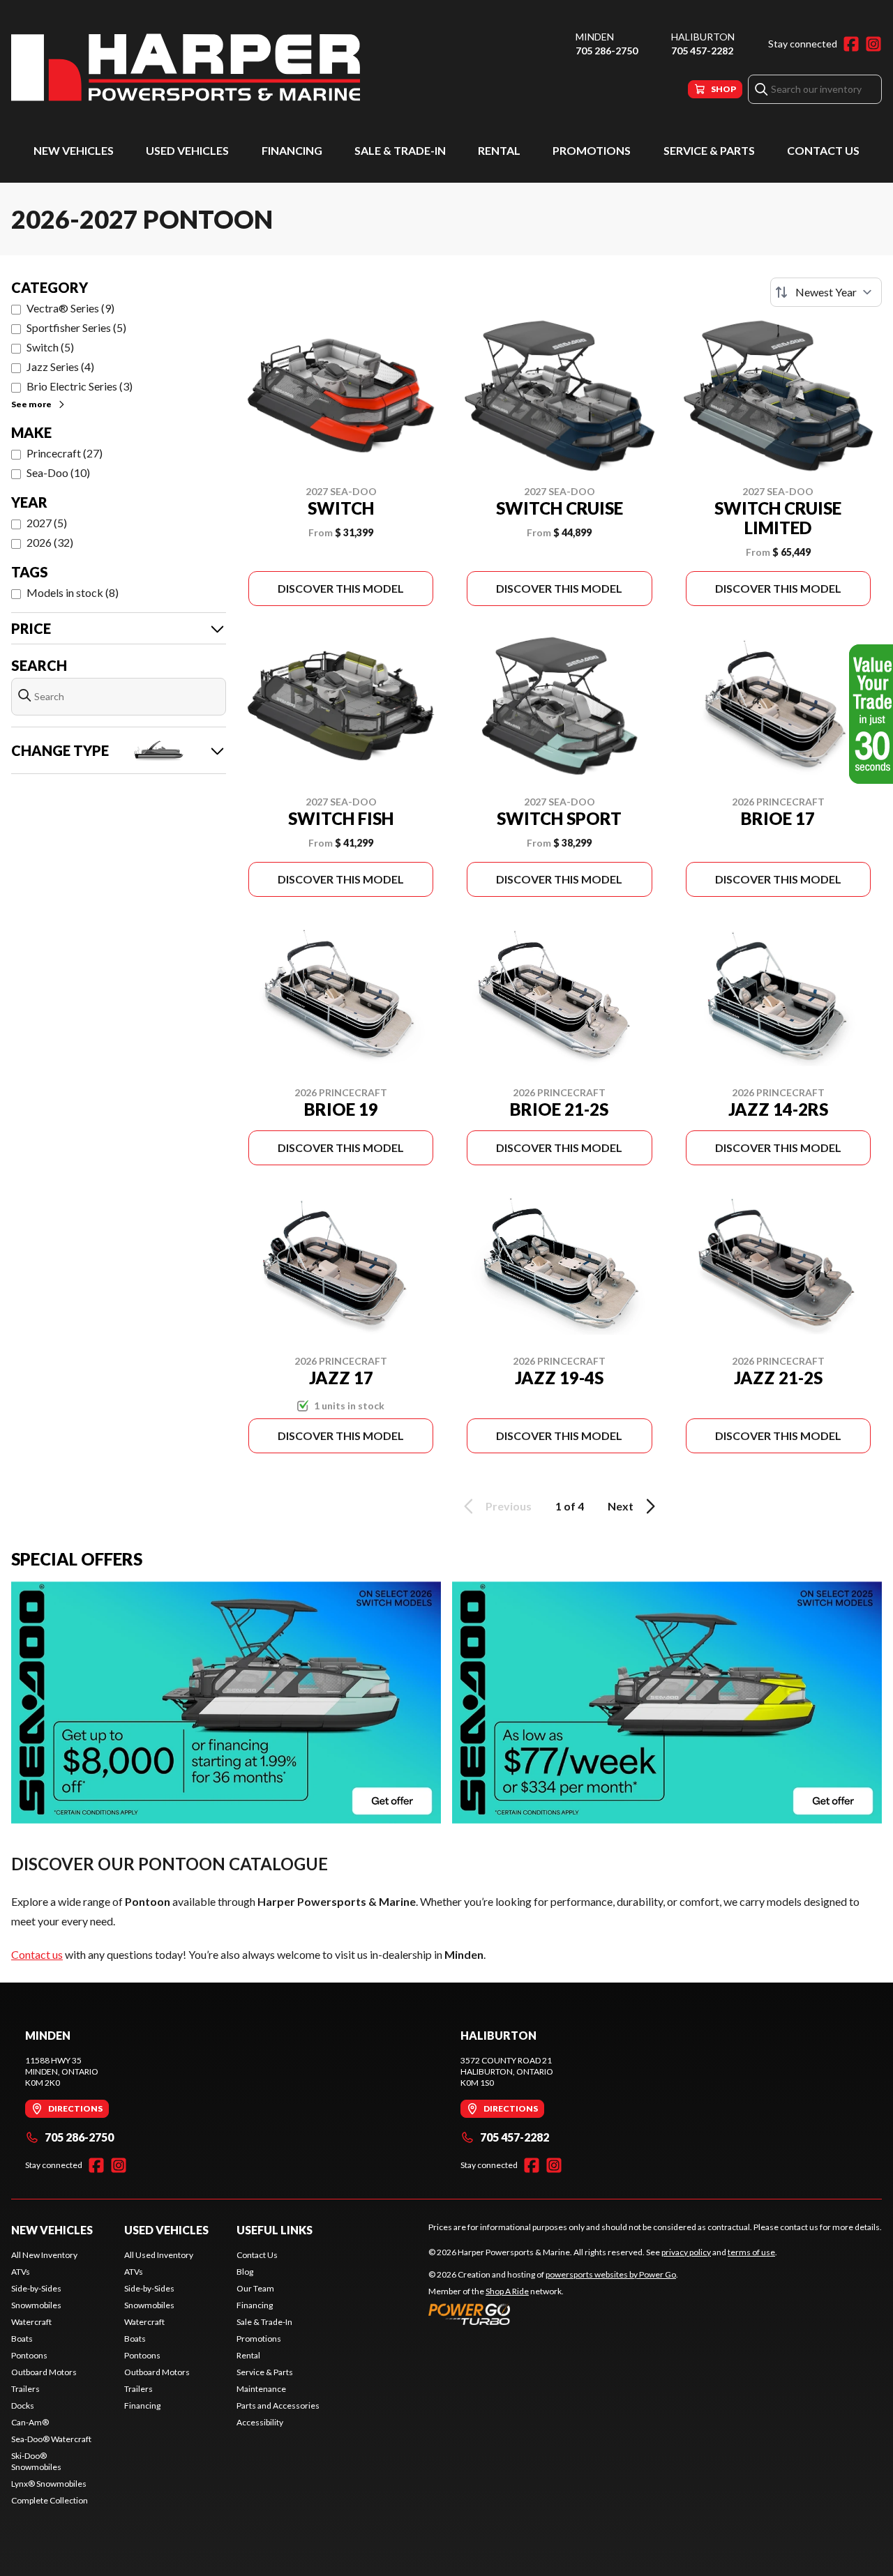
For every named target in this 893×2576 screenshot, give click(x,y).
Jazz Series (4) (60, 366)
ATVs (21, 2272)
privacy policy (686, 2252)
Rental (499, 150)
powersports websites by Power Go (611, 2274)
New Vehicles (74, 150)
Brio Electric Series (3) (80, 386)
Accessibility (260, 2422)
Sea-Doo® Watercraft (51, 2439)
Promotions (592, 150)
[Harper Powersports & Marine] (186, 67)
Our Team (255, 2288)
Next (621, 1506)
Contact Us (823, 150)
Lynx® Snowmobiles (49, 2484)
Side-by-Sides (36, 2288)
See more (31, 404)
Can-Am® (30, 2422)
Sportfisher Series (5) (76, 327)
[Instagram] (873, 44)
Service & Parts (709, 150)
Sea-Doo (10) (58, 472)
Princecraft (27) (65, 453)
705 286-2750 (607, 51)
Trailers (25, 2389)
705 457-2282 (702, 51)
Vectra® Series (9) (70, 308)
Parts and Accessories (278, 2405)
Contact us (37, 1954)
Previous (509, 1506)
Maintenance (261, 2389)
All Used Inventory (159, 2255)
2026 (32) (50, 542)
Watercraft (31, 2322)
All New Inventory (44, 2255)
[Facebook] (851, 44)
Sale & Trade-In (400, 150)
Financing (292, 150)
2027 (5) (47, 523)
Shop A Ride (507, 2291)
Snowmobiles (36, 2305)
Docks (23, 2405)
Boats (22, 2339)
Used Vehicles (187, 150)
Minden (595, 37)
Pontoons (29, 2355)
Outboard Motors (44, 2372)
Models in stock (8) (73, 592)
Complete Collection (50, 2500)
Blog (245, 2272)
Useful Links (275, 2230)
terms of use (751, 2252)
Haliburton (703, 37)
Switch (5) (50, 347)
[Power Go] (553, 2314)
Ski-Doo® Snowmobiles (36, 2461)
